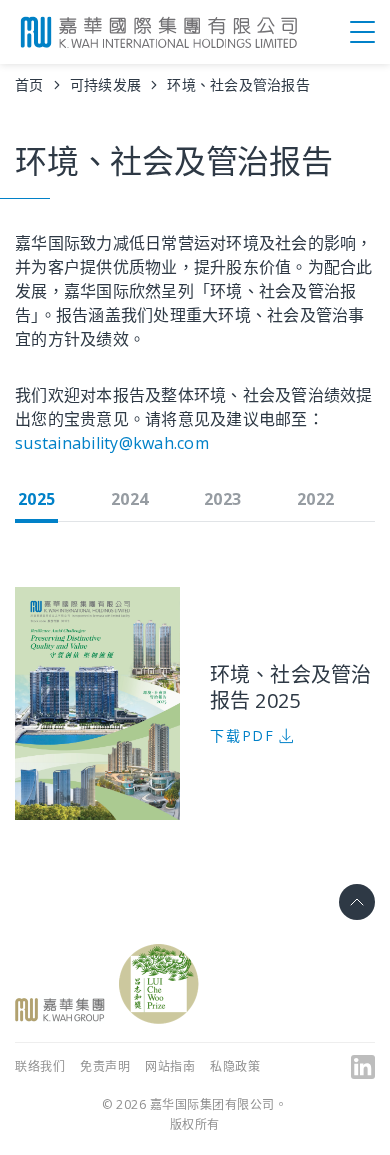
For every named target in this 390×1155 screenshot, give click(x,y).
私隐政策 (235, 1066)
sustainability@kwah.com (112, 443)
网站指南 (170, 1066)
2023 (222, 499)
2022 (315, 499)
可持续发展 (105, 84)
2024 (129, 499)
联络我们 (40, 1066)
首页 (29, 84)
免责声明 (105, 1066)
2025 (36, 499)
